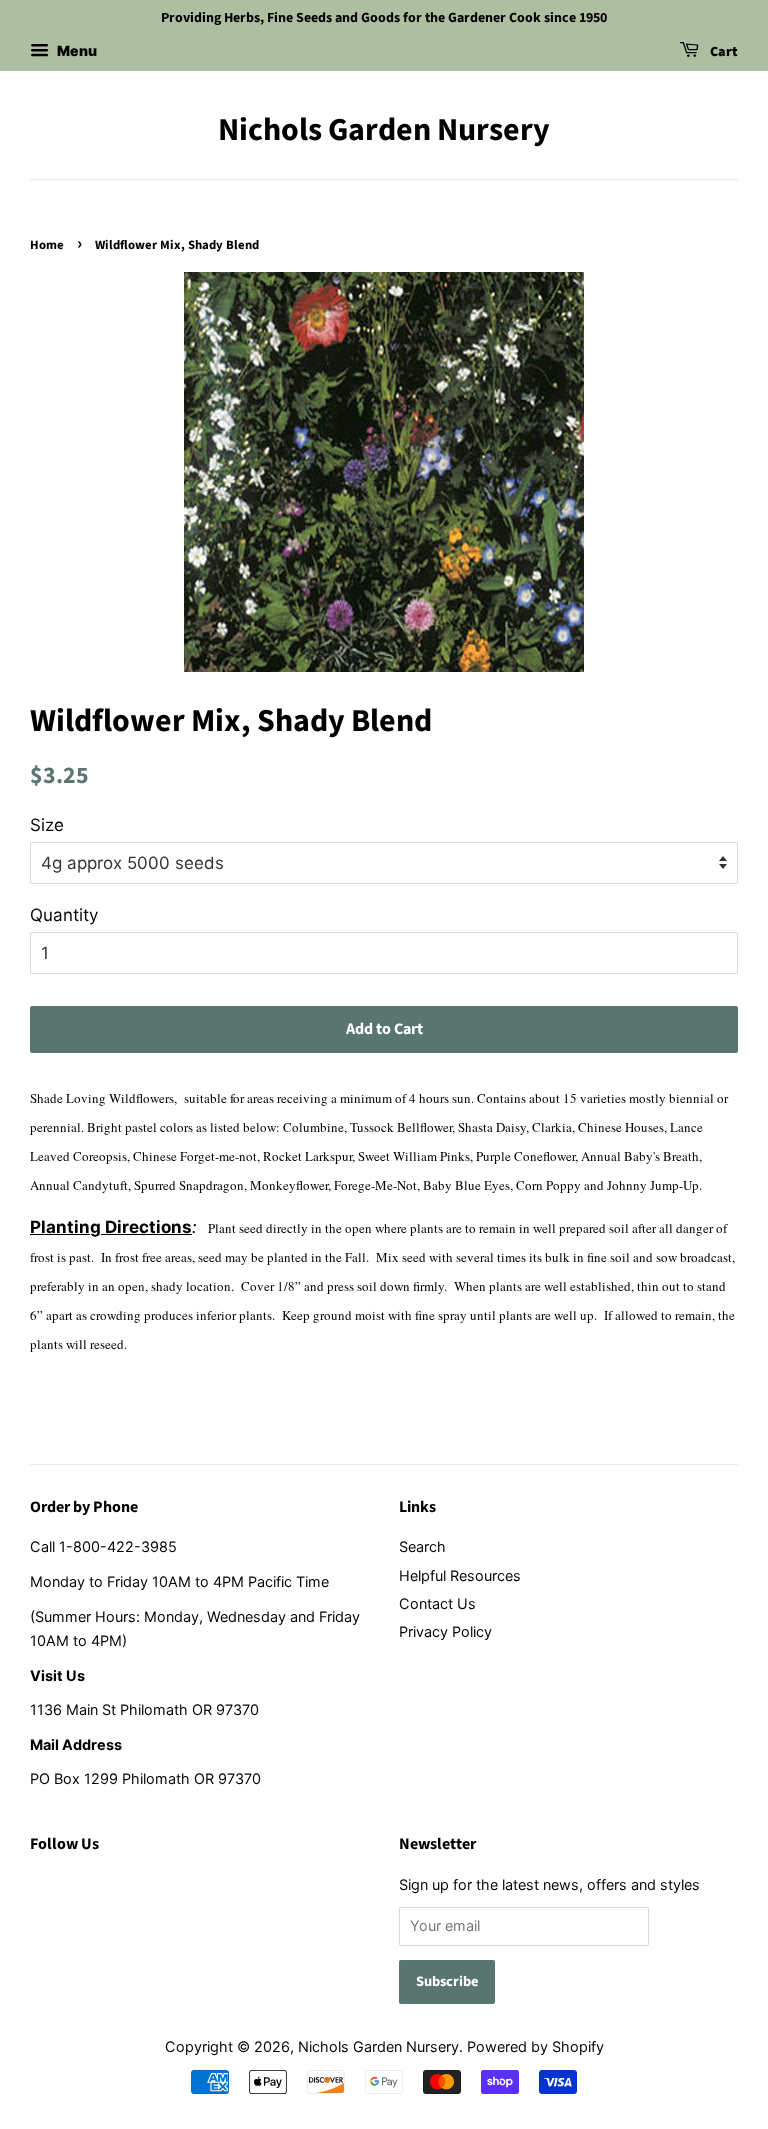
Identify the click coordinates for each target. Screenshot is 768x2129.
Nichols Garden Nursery (384, 130)
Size (47, 825)
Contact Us (437, 1603)
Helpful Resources (460, 1575)
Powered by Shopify (535, 2046)
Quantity (64, 915)
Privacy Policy (445, 1631)
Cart (722, 52)
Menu (75, 50)
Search (422, 1546)
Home (47, 245)
